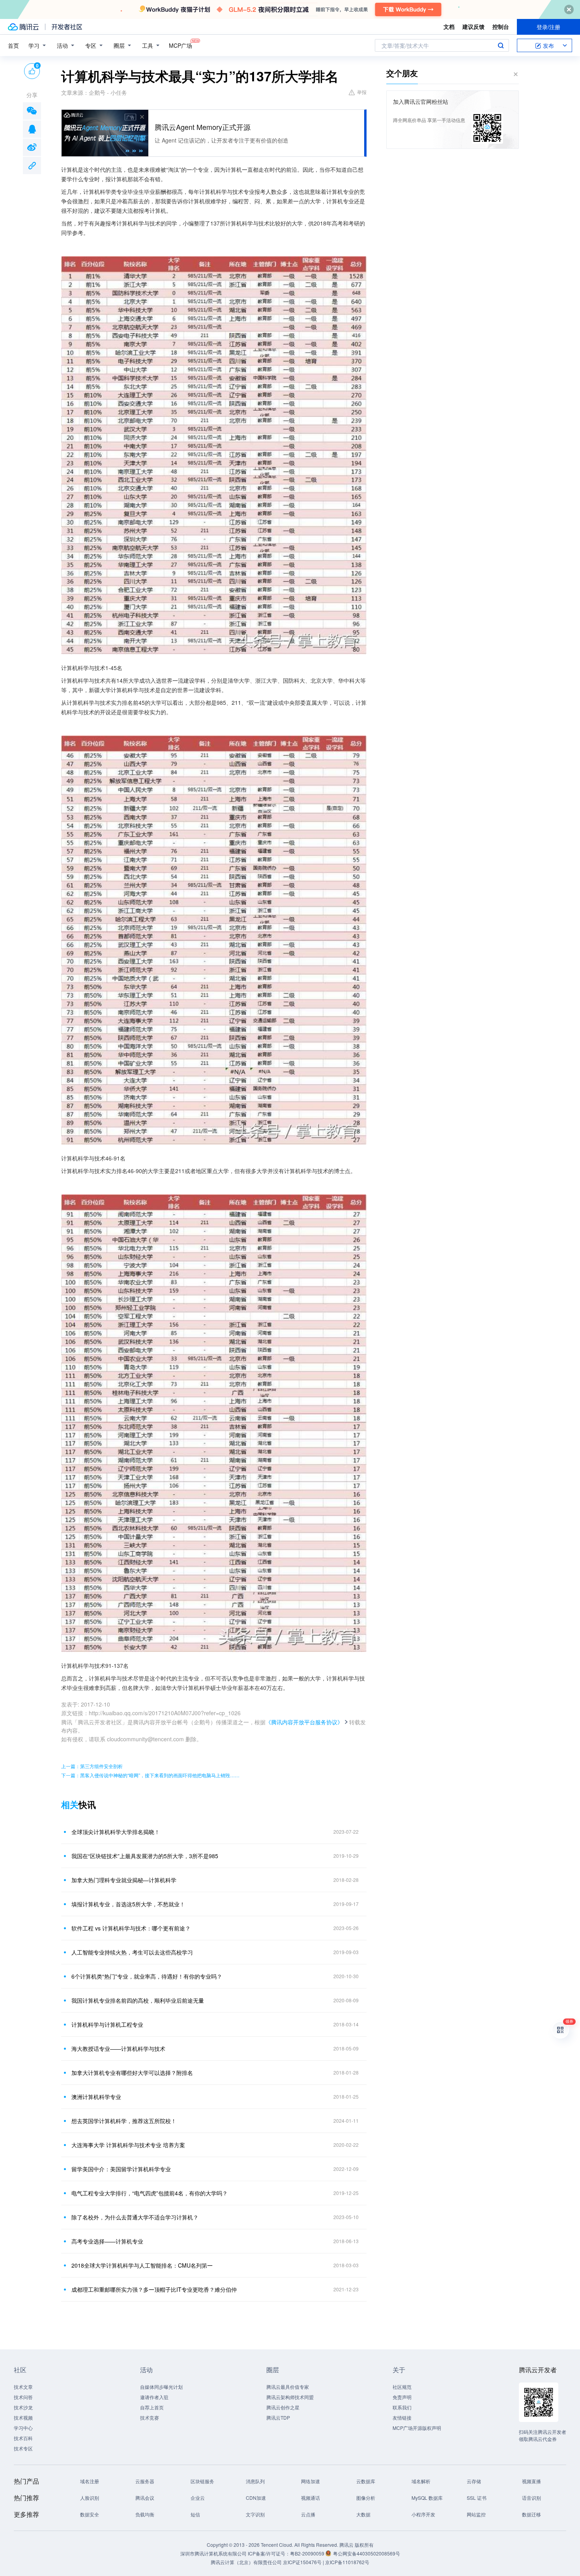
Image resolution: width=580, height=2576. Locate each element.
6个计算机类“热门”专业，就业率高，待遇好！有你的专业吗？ (147, 1976)
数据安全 (90, 2514)
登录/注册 (548, 27)
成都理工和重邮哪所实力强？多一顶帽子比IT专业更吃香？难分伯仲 (154, 2289)
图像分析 (366, 2498)
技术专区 (23, 2448)
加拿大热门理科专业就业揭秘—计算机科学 (124, 1880)
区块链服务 (202, 2481)
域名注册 (90, 2481)
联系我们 (402, 2407)
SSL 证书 (477, 2498)
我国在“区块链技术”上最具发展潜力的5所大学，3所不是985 (145, 1856)
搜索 (501, 45)
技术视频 (23, 2417)
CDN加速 (256, 2498)
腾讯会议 (145, 2498)
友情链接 (402, 2417)
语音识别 (531, 2498)
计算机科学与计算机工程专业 (107, 2024)
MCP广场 (181, 45)
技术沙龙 (23, 2407)
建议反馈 (473, 26)
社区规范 (402, 2387)
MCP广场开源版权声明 (417, 2428)
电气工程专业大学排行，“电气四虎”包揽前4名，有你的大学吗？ (150, 2193)
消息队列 (255, 2481)
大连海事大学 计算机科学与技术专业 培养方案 (128, 2145)
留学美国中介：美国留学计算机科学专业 (121, 2169)
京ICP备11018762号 (347, 2562)
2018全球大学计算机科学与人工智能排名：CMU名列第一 (142, 2265)
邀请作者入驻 (154, 2397)
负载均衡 (145, 2514)
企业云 (198, 2498)
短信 (195, 2514)
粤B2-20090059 (308, 2553)
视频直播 (531, 2481)
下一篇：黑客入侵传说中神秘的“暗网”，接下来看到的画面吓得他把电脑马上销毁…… (150, 1775)
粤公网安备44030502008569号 (367, 2553)
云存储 (474, 2481)
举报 (362, 92)
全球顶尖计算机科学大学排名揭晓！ (116, 1832)
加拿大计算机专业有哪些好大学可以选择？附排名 (132, 2073)
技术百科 (23, 2438)
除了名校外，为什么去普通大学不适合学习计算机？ (135, 2217)
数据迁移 (531, 2514)
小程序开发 (423, 2514)
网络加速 (311, 2481)
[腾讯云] (23, 27)
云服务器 (145, 2481)
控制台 (501, 26)
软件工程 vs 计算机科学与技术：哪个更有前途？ (131, 1928)
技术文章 (23, 2387)
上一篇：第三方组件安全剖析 (92, 1766)
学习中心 (23, 2428)
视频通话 (311, 2498)
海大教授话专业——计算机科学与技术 (118, 2048)
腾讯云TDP (278, 2417)
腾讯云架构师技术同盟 (290, 2397)
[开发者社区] (67, 27)
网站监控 (476, 2514)
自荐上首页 (152, 2407)
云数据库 (366, 2481)
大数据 (363, 2514)
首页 (13, 45)
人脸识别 (90, 2498)
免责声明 (402, 2397)
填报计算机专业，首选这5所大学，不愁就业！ (128, 1904)
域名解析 (421, 2481)
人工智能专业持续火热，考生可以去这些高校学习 (132, 1952)
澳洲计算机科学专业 (96, 2097)
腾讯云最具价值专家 (288, 2387)
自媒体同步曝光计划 (161, 2387)
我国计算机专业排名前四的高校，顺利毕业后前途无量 (138, 2000)
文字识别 (255, 2514)
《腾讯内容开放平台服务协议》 (304, 1722)
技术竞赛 (150, 2417)
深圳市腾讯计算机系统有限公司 (213, 2553)
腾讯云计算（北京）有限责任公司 (246, 2562)
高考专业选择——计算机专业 (107, 2241)
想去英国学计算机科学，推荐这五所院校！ (124, 2121)
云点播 (308, 2514)
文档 (449, 26)
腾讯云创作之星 (283, 2407)
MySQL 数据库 (427, 2498)
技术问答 (23, 2397)
